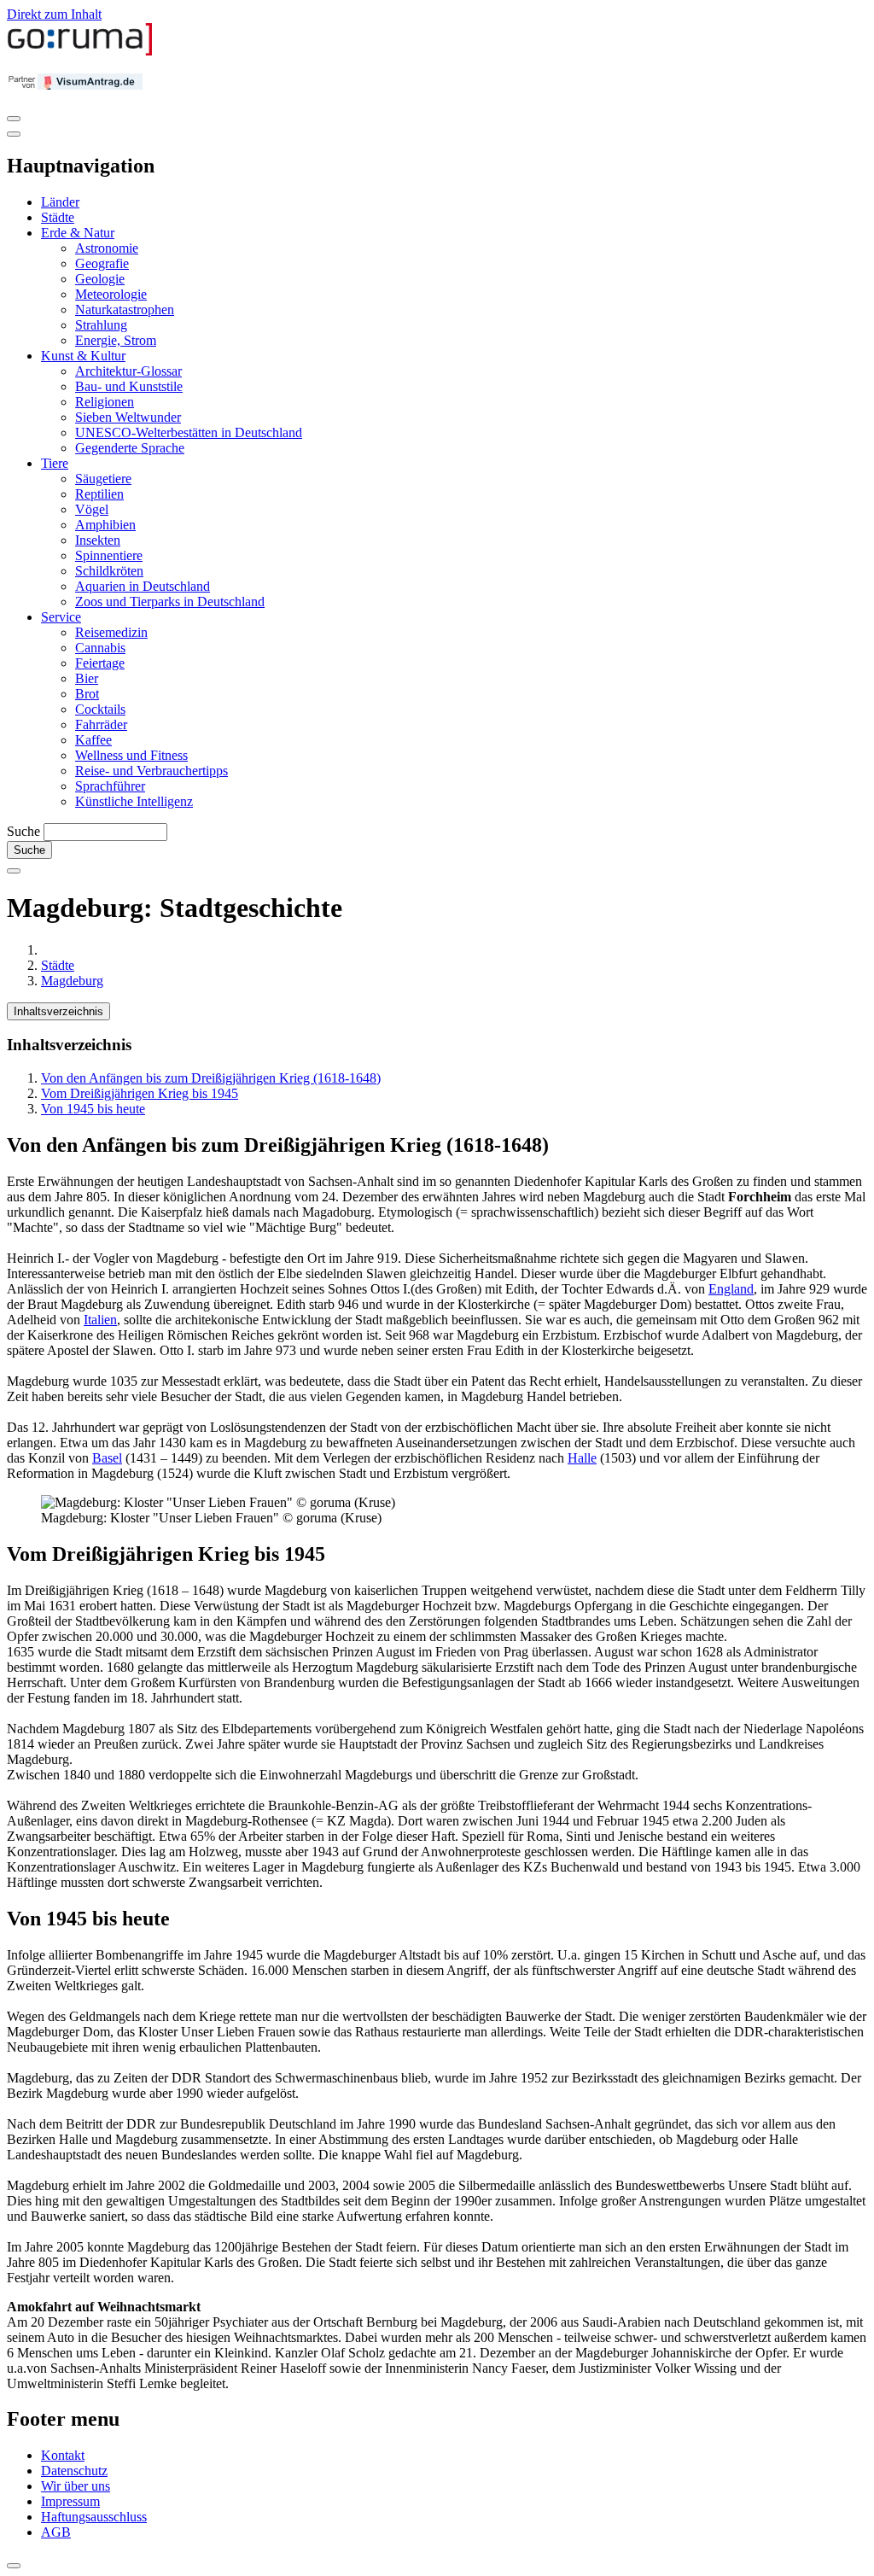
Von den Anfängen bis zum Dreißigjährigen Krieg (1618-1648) (211, 1078)
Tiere (55, 463)
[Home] (80, 52)
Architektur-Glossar (128, 371)
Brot (87, 694)
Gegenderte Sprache (130, 448)
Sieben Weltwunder (128, 417)
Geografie (102, 263)
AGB (56, 2532)
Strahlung (101, 325)
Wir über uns (76, 2486)
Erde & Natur (78, 233)
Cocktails (100, 709)
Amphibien (105, 525)
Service (61, 617)
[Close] (14, 134)
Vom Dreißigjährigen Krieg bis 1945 (140, 1093)
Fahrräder (101, 724)
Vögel (92, 509)
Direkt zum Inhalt (54, 14)
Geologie (100, 279)
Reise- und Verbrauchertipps (151, 771)
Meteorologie (111, 294)
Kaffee (93, 740)
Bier (87, 678)
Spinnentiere (109, 555)
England (731, 1289)
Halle (582, 1458)
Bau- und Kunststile (129, 386)
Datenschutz (74, 2471)
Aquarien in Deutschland (143, 586)
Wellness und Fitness (131, 755)
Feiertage (100, 663)
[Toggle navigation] (14, 119)
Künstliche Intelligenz (134, 801)
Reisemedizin (111, 632)
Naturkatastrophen (125, 310)
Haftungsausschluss (94, 2517)
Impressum (70, 2501)
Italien (100, 1320)
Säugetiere (103, 479)
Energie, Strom (116, 340)
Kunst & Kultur (83, 356)
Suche (23, 831)
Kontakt (63, 2455)
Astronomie (107, 248)
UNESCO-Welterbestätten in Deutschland (189, 432)
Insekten (98, 540)
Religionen (105, 402)
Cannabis (100, 648)
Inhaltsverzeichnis (58, 1011)
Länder (60, 202)
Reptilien (99, 494)
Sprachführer (110, 786)
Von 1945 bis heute (93, 1109)
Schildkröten (109, 571)
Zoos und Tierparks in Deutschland (170, 602)
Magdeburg (72, 981)
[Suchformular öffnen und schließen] (14, 871)
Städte (58, 217)
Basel (107, 1458)
